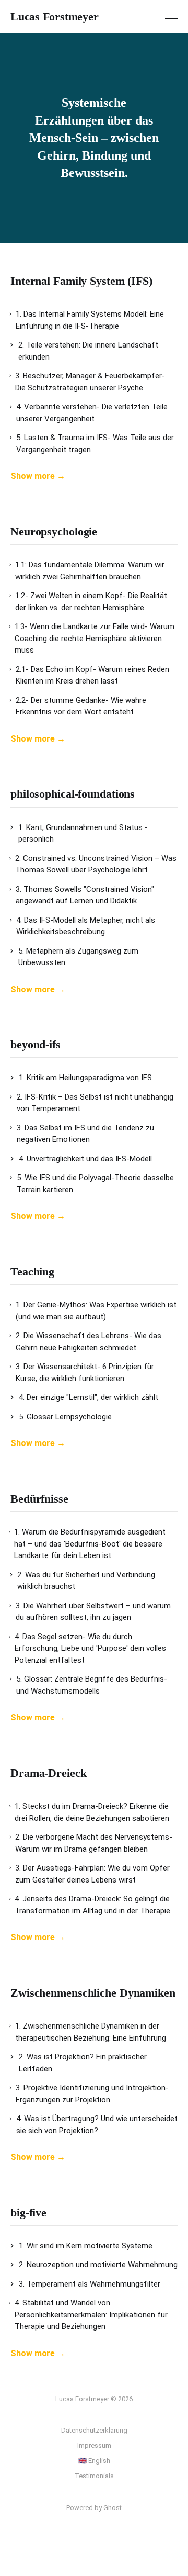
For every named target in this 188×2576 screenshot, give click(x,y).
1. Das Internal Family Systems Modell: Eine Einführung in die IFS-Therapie (90, 320)
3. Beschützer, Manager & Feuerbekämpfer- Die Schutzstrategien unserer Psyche (90, 382)
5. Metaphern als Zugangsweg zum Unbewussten (78, 957)
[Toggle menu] (171, 17)
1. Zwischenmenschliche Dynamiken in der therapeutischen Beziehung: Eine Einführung (91, 2032)
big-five (28, 2213)
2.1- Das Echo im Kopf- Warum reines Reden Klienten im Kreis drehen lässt (92, 675)
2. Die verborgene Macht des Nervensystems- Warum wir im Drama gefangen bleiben (94, 1843)
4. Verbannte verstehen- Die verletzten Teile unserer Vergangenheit (92, 413)
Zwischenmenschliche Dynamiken (93, 1993)
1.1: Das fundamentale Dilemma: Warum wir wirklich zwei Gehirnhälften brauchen (90, 571)
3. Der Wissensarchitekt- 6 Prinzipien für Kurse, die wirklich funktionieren (85, 1373)
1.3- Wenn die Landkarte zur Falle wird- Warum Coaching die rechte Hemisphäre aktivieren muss (95, 638)
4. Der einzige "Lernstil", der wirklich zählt (89, 1397)
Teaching (32, 1272)
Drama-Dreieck (49, 1773)
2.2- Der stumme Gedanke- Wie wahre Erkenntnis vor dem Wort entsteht (81, 706)
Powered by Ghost (94, 2508)
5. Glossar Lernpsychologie (65, 1417)
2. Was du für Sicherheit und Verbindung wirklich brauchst (86, 1581)
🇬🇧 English (94, 2461)
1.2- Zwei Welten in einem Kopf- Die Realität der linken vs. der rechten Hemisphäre (91, 602)
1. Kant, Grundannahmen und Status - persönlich (83, 833)
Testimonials (94, 2476)
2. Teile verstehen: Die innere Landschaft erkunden (88, 351)
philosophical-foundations (73, 794)
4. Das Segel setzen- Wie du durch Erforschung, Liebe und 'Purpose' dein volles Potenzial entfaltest (90, 1648)
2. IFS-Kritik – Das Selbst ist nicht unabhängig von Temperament (95, 1103)
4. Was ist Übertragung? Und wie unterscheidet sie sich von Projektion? (97, 2125)
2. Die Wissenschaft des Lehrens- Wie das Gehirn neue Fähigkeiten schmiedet (89, 1342)
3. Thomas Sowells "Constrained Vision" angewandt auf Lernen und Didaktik (85, 895)
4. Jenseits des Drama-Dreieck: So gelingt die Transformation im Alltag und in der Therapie (92, 1905)
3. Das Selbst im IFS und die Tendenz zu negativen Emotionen (85, 1134)
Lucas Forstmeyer (54, 17)
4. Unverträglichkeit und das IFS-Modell (85, 1159)
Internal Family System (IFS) (81, 281)
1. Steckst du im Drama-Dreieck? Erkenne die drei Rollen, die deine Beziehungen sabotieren (92, 1812)
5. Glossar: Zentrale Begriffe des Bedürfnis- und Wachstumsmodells (92, 1685)
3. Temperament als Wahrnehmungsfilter (90, 2284)
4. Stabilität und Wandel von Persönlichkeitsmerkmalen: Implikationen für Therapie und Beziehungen (91, 2315)
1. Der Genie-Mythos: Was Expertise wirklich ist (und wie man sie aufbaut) (96, 1311)
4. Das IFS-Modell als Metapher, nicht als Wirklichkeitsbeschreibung (86, 926)
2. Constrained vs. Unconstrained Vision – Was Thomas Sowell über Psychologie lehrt (96, 864)
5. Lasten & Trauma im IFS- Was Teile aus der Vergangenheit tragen (95, 444)
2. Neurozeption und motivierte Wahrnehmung (98, 2265)
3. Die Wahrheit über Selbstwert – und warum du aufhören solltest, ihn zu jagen (93, 1612)
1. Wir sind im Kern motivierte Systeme (86, 2246)
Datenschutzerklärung (94, 2430)
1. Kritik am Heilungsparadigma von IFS (85, 1078)
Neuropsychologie (54, 531)
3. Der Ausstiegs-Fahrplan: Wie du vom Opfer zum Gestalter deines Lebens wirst (92, 1874)
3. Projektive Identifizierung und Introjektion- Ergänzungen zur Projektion (92, 2094)
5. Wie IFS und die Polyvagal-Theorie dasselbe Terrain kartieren (95, 1184)
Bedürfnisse (39, 1499)
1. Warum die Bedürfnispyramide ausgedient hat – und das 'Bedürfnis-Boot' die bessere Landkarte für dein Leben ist (90, 1544)
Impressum (94, 2445)
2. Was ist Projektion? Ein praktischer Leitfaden (83, 2063)
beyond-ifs (36, 1044)
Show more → (38, 476)
